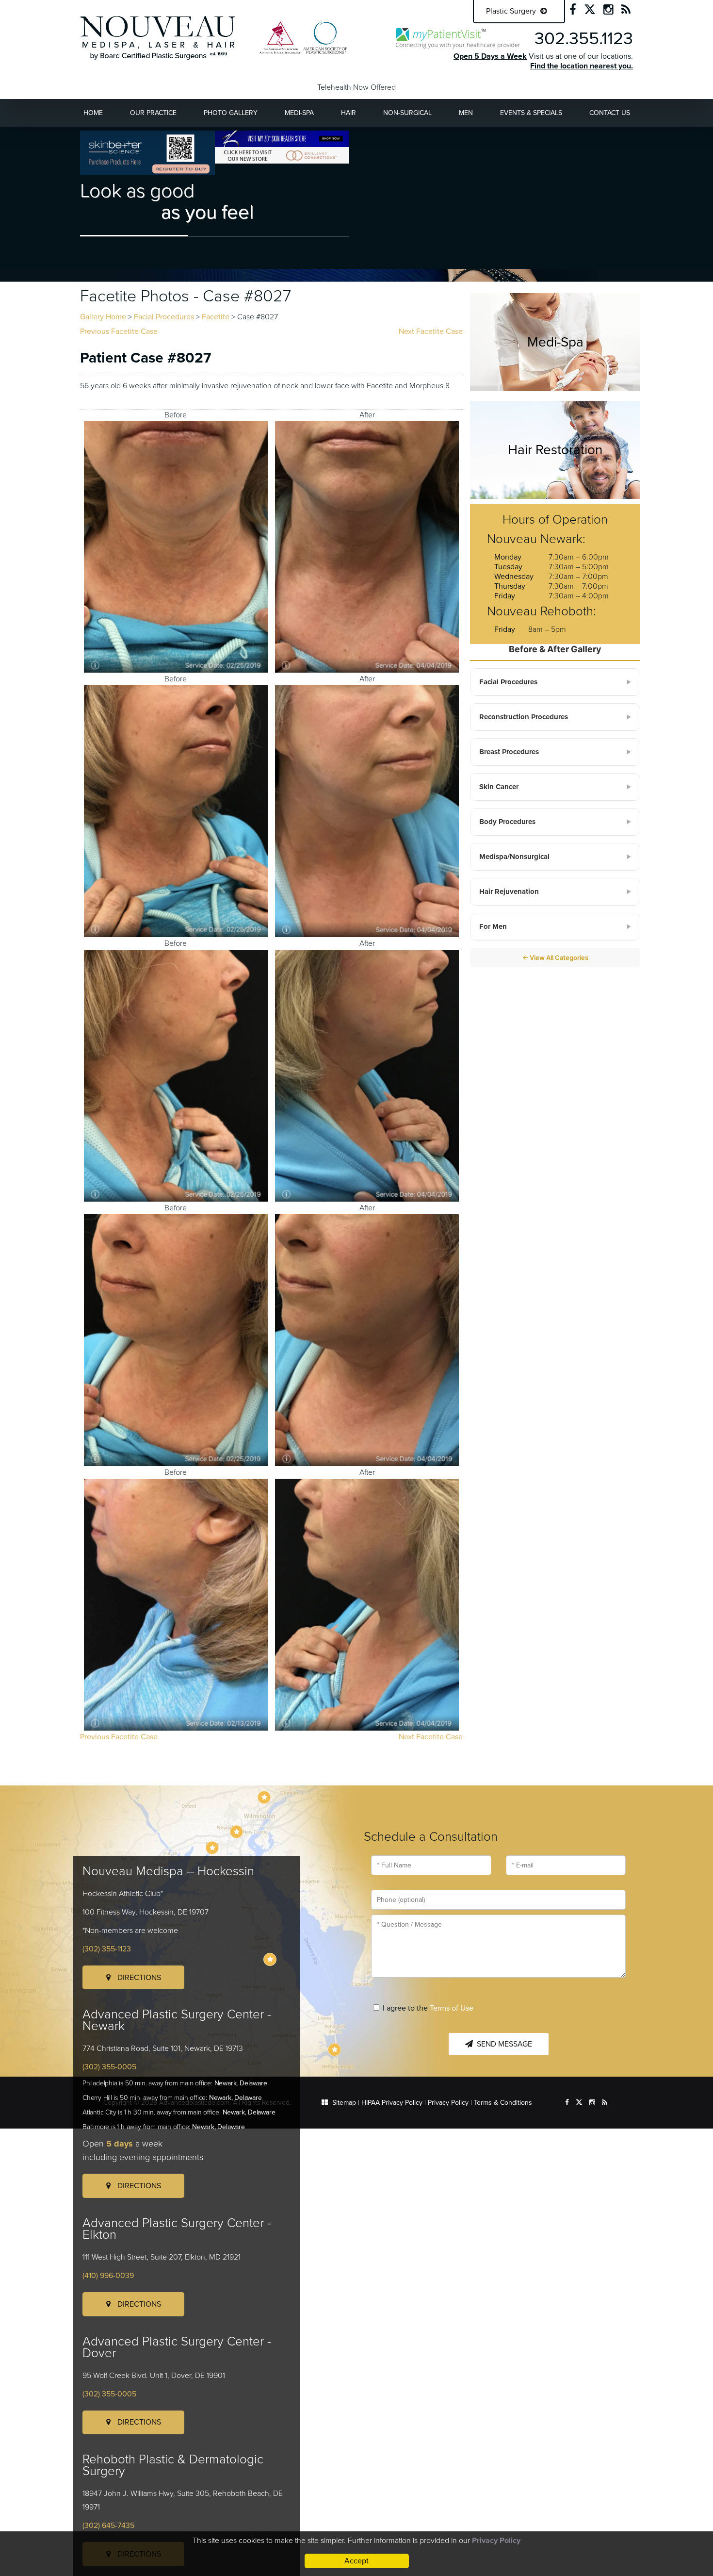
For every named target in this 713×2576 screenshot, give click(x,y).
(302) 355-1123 (107, 1949)
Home (93, 113)
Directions (138, 1978)
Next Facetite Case (431, 331)
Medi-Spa (299, 113)
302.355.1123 (584, 39)
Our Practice (153, 113)
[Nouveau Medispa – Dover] (270, 1959)
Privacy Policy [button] (496, 2541)
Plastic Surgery (512, 11)
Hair (348, 113)
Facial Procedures (164, 317)
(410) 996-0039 (108, 2276)
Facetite (216, 317)
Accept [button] (356, 2561)
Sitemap (344, 2103)
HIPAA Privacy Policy (392, 2103)
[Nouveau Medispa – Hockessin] (264, 1797)
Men (466, 113)
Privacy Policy (448, 2103)
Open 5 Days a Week (490, 56)
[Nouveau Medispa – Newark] (236, 1832)
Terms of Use (452, 2008)
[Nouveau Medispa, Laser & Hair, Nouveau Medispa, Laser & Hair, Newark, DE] (158, 37)
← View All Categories (555, 958)
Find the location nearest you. (582, 66)
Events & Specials (531, 113)
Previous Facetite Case (119, 331)
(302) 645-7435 (108, 2526)
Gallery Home (103, 317)
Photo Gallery (231, 113)
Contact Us (610, 113)
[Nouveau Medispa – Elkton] (212, 1848)
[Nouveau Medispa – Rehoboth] (334, 2050)
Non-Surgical (407, 113)
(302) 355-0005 (109, 2067)
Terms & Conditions (503, 2103)
